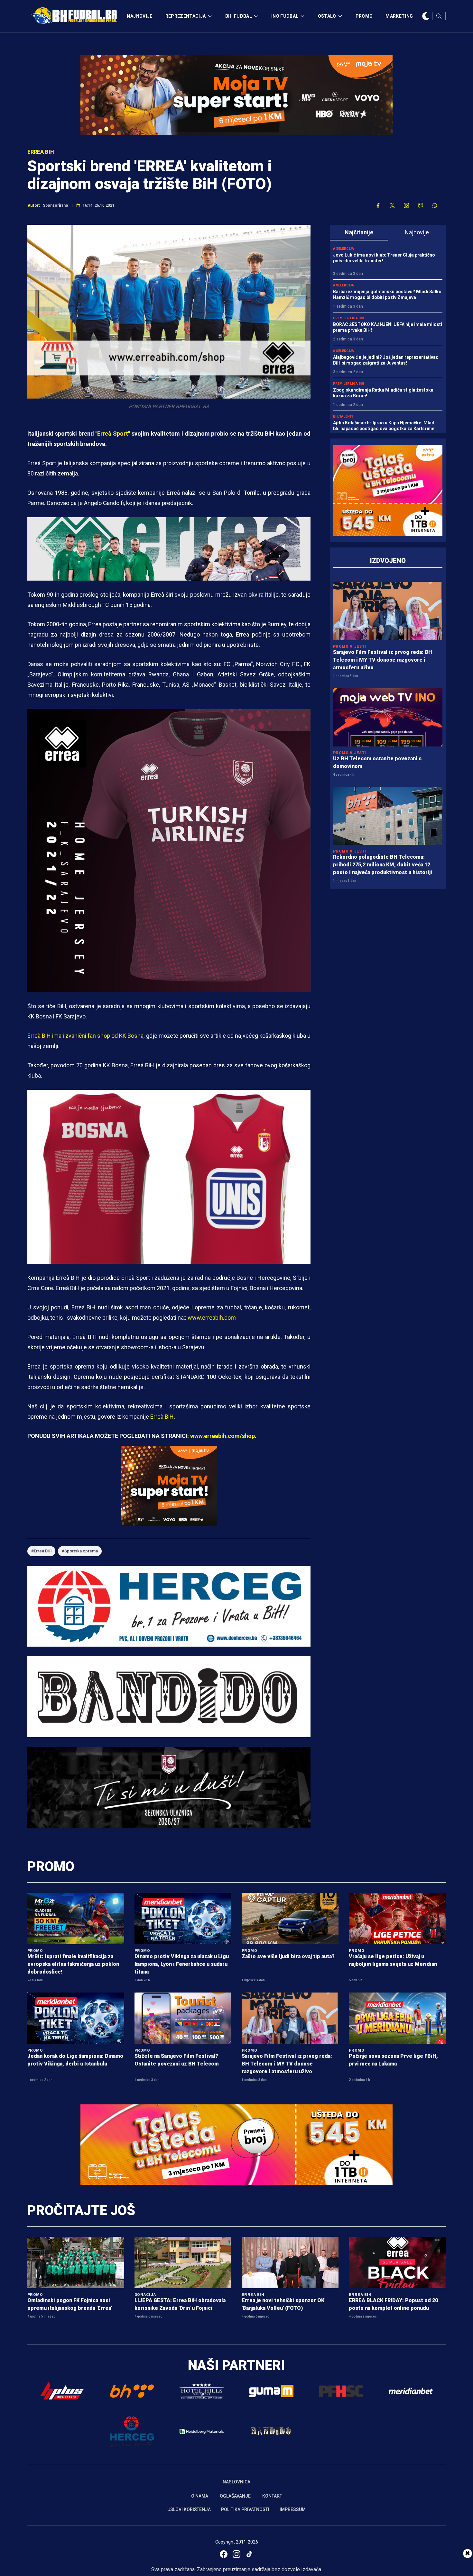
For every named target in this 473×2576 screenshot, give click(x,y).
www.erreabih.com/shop (223, 1436)
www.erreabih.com (212, 1318)
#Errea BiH (41, 1551)
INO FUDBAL (285, 16)
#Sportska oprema (80, 1551)
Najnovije (417, 232)
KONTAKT (272, 2496)
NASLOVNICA (236, 2482)
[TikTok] (249, 2554)
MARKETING (399, 16)
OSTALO (327, 16)
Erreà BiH (161, 1417)
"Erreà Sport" (113, 434)
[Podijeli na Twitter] (392, 205)
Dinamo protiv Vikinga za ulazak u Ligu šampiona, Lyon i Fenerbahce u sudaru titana (182, 1964)
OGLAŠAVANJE (235, 2496)
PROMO (364, 16)
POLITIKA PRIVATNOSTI (245, 2509)
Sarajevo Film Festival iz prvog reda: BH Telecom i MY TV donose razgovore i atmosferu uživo (383, 660)
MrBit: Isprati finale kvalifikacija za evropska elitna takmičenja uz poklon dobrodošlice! (73, 1964)
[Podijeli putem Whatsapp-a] (435, 205)
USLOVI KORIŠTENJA (189, 2509)
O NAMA (200, 2496)
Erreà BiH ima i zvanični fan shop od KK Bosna (85, 1036)
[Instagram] (236, 2554)
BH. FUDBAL (239, 16)
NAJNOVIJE (139, 16)
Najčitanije (359, 232)
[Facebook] (224, 2554)
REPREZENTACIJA (186, 16)
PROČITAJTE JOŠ (81, 2210)
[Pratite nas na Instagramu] (406, 205)
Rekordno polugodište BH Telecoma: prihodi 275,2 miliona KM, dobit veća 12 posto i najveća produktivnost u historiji (383, 865)
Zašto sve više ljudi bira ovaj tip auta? (288, 1956)
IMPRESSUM (293, 2509)
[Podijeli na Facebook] (378, 205)
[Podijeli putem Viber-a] (421, 205)
